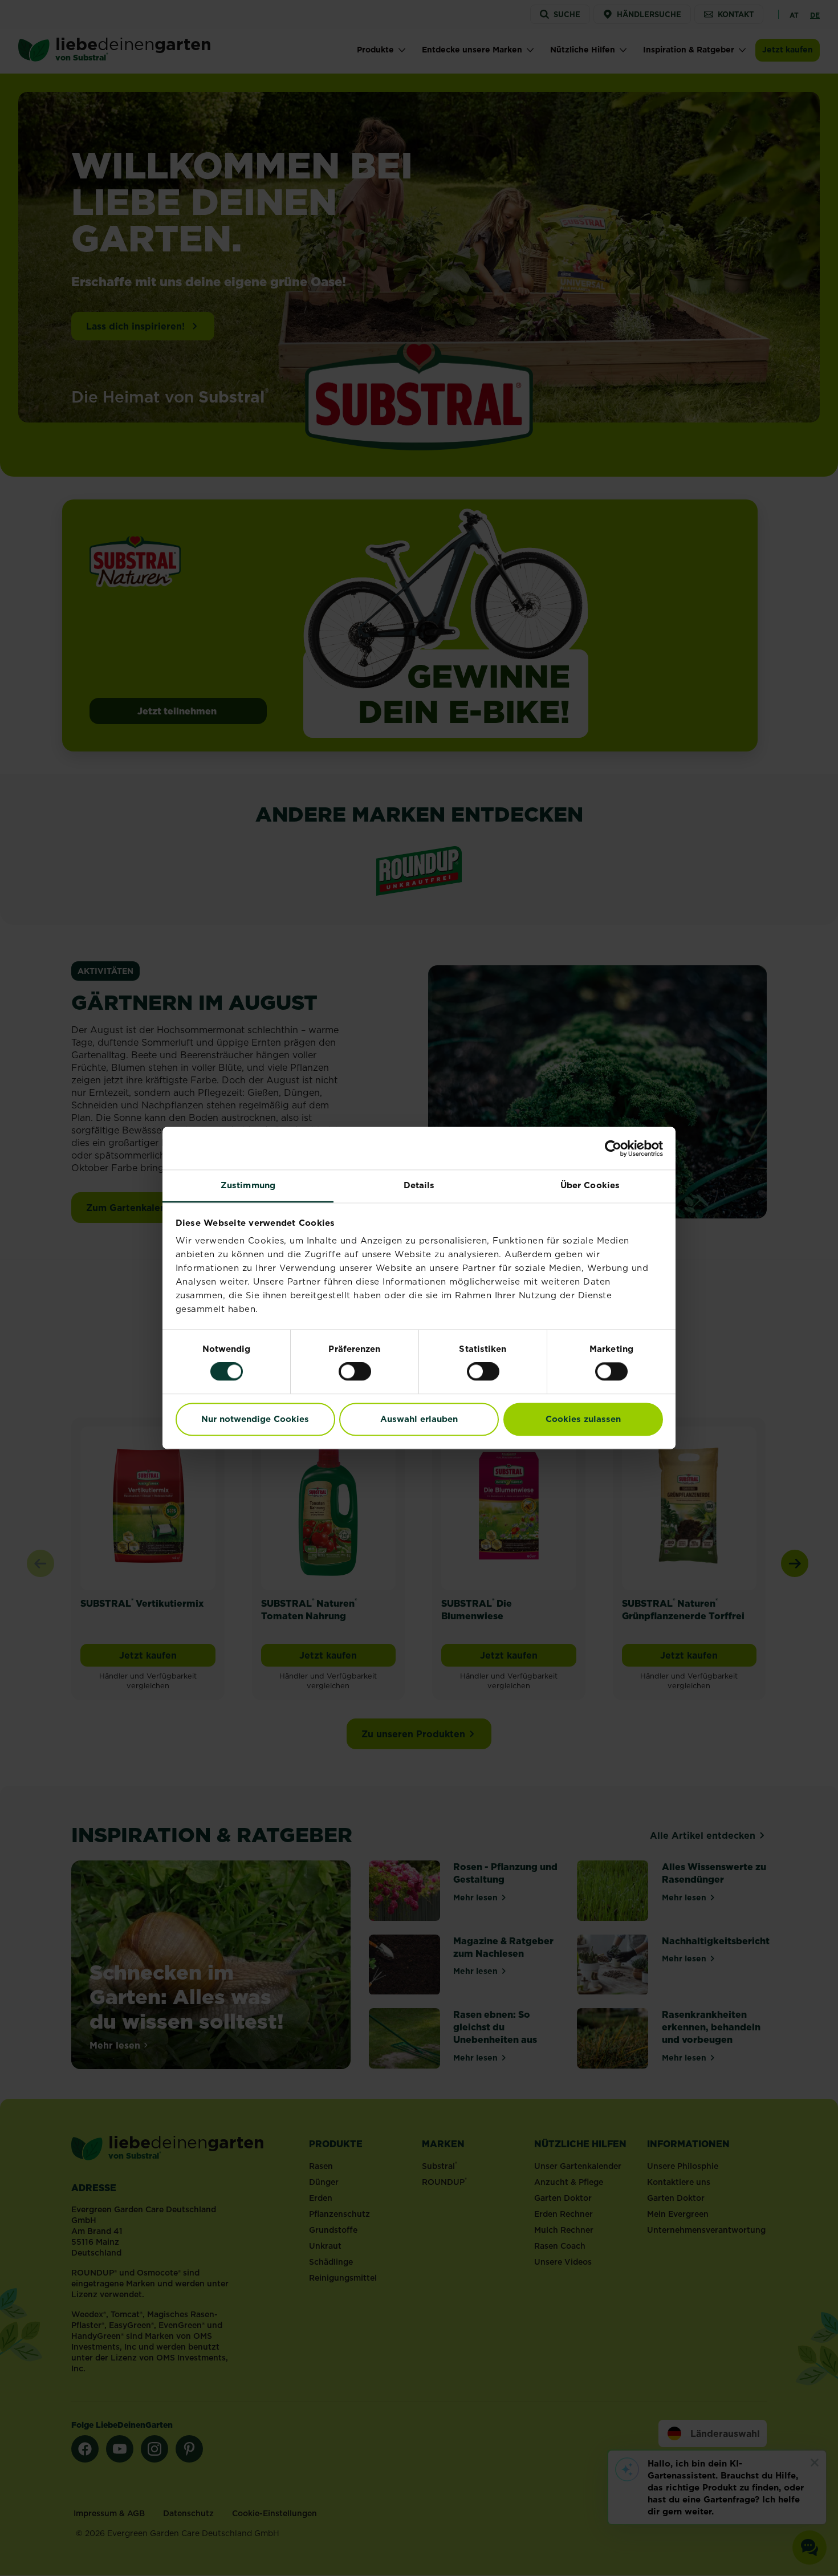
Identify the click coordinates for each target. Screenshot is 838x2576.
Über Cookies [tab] (590, 1185)
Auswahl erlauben (419, 1419)
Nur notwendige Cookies (255, 1419)
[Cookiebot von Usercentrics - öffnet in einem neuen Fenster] (613, 1148)
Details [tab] (419, 1185)
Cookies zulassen (583, 1419)
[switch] (355, 1372)
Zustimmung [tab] (248, 1185)
